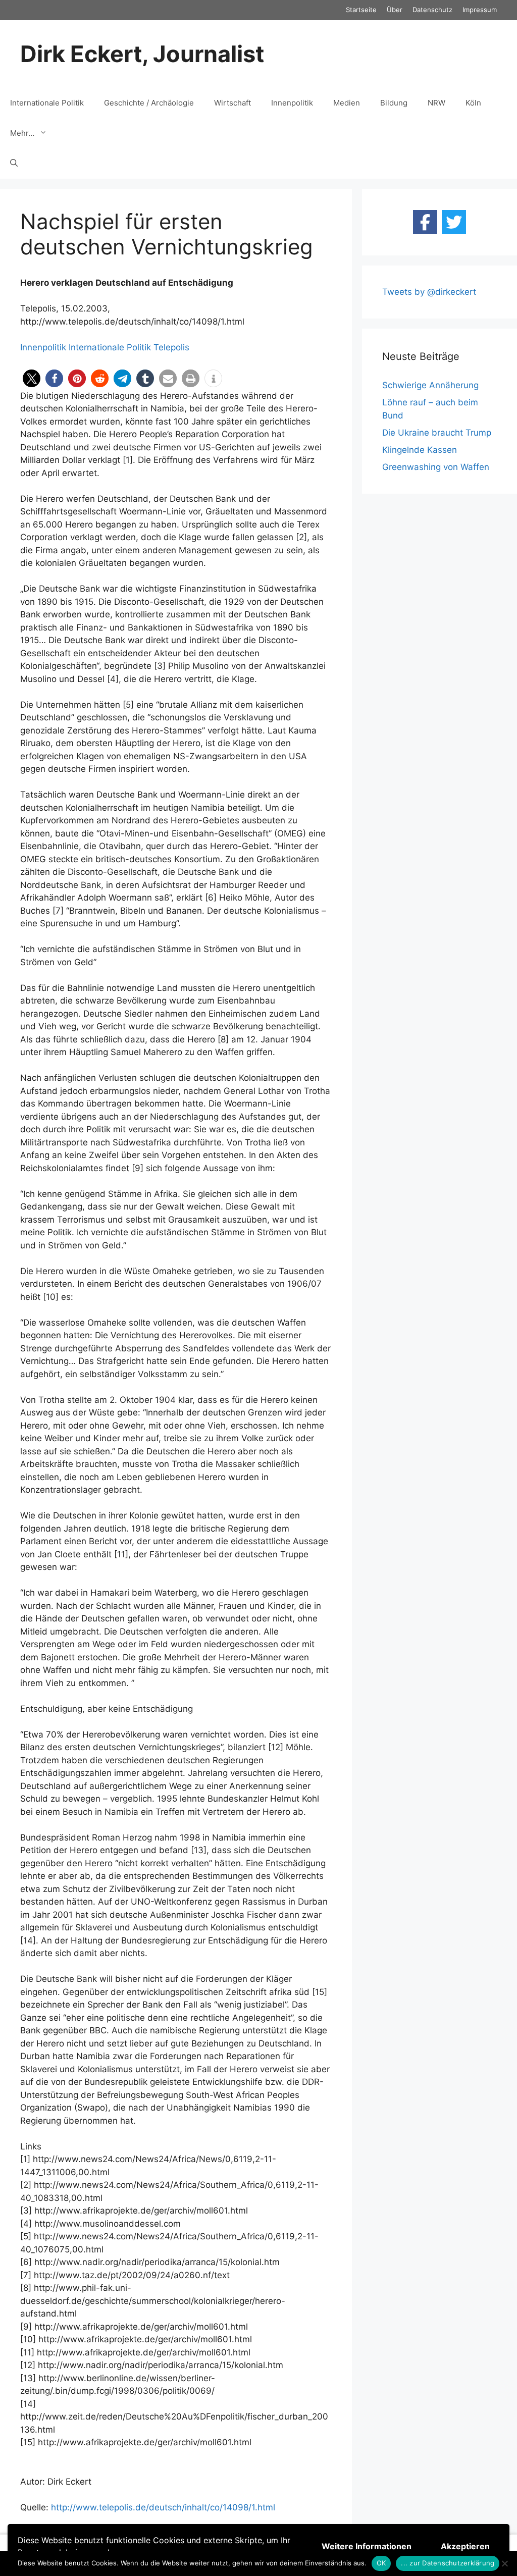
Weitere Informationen (367, 2546)
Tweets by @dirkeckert (429, 292)
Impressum (480, 10)
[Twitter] (454, 222)
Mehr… (22, 133)
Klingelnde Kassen (420, 450)
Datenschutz (432, 10)
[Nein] (504, 2563)
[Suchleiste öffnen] (14, 164)
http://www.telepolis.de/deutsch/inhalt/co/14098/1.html (163, 2507)
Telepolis (171, 347)
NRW (436, 103)
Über (395, 10)
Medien (347, 103)
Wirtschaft (232, 103)
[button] (32, 378)
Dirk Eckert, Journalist (142, 54)
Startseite (361, 10)
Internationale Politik (47, 103)
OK (381, 2563)
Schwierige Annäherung (430, 385)
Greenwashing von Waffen (436, 467)
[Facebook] (425, 222)
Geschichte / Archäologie (149, 103)
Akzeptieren (465, 2546)
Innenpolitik (292, 103)
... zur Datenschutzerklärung (448, 2563)
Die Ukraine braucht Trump (437, 433)
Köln (473, 103)
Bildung (394, 103)
